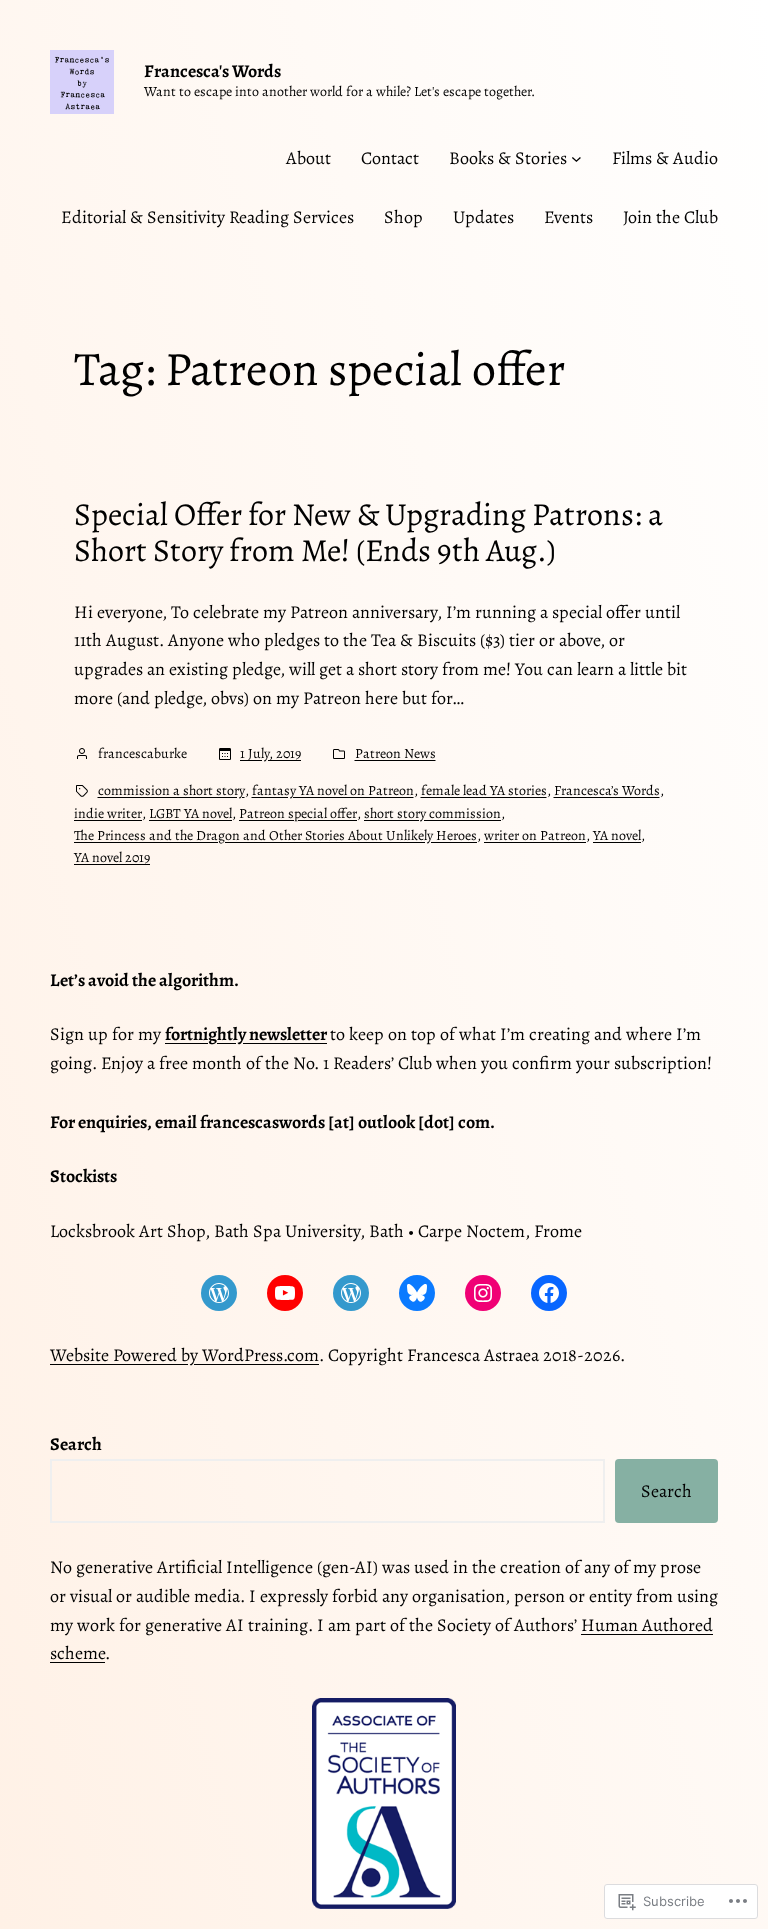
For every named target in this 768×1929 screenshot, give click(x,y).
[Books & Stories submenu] (576, 158)
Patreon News (395, 753)
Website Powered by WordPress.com (184, 1355)
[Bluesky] (417, 1293)
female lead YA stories (484, 790)
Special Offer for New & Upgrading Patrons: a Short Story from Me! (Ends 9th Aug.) (368, 532)
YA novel (617, 835)
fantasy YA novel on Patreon (333, 790)
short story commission (432, 813)
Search (666, 1491)
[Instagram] (483, 1293)
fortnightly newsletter (246, 1034)
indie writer (108, 813)
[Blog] (219, 1293)
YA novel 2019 (112, 857)
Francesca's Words (212, 71)
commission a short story (171, 790)
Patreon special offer (298, 813)
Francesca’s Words (607, 790)
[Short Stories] (351, 1293)
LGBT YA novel (190, 813)
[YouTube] (285, 1293)
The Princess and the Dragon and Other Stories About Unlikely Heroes (275, 835)
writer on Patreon (535, 835)
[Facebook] (549, 1293)
